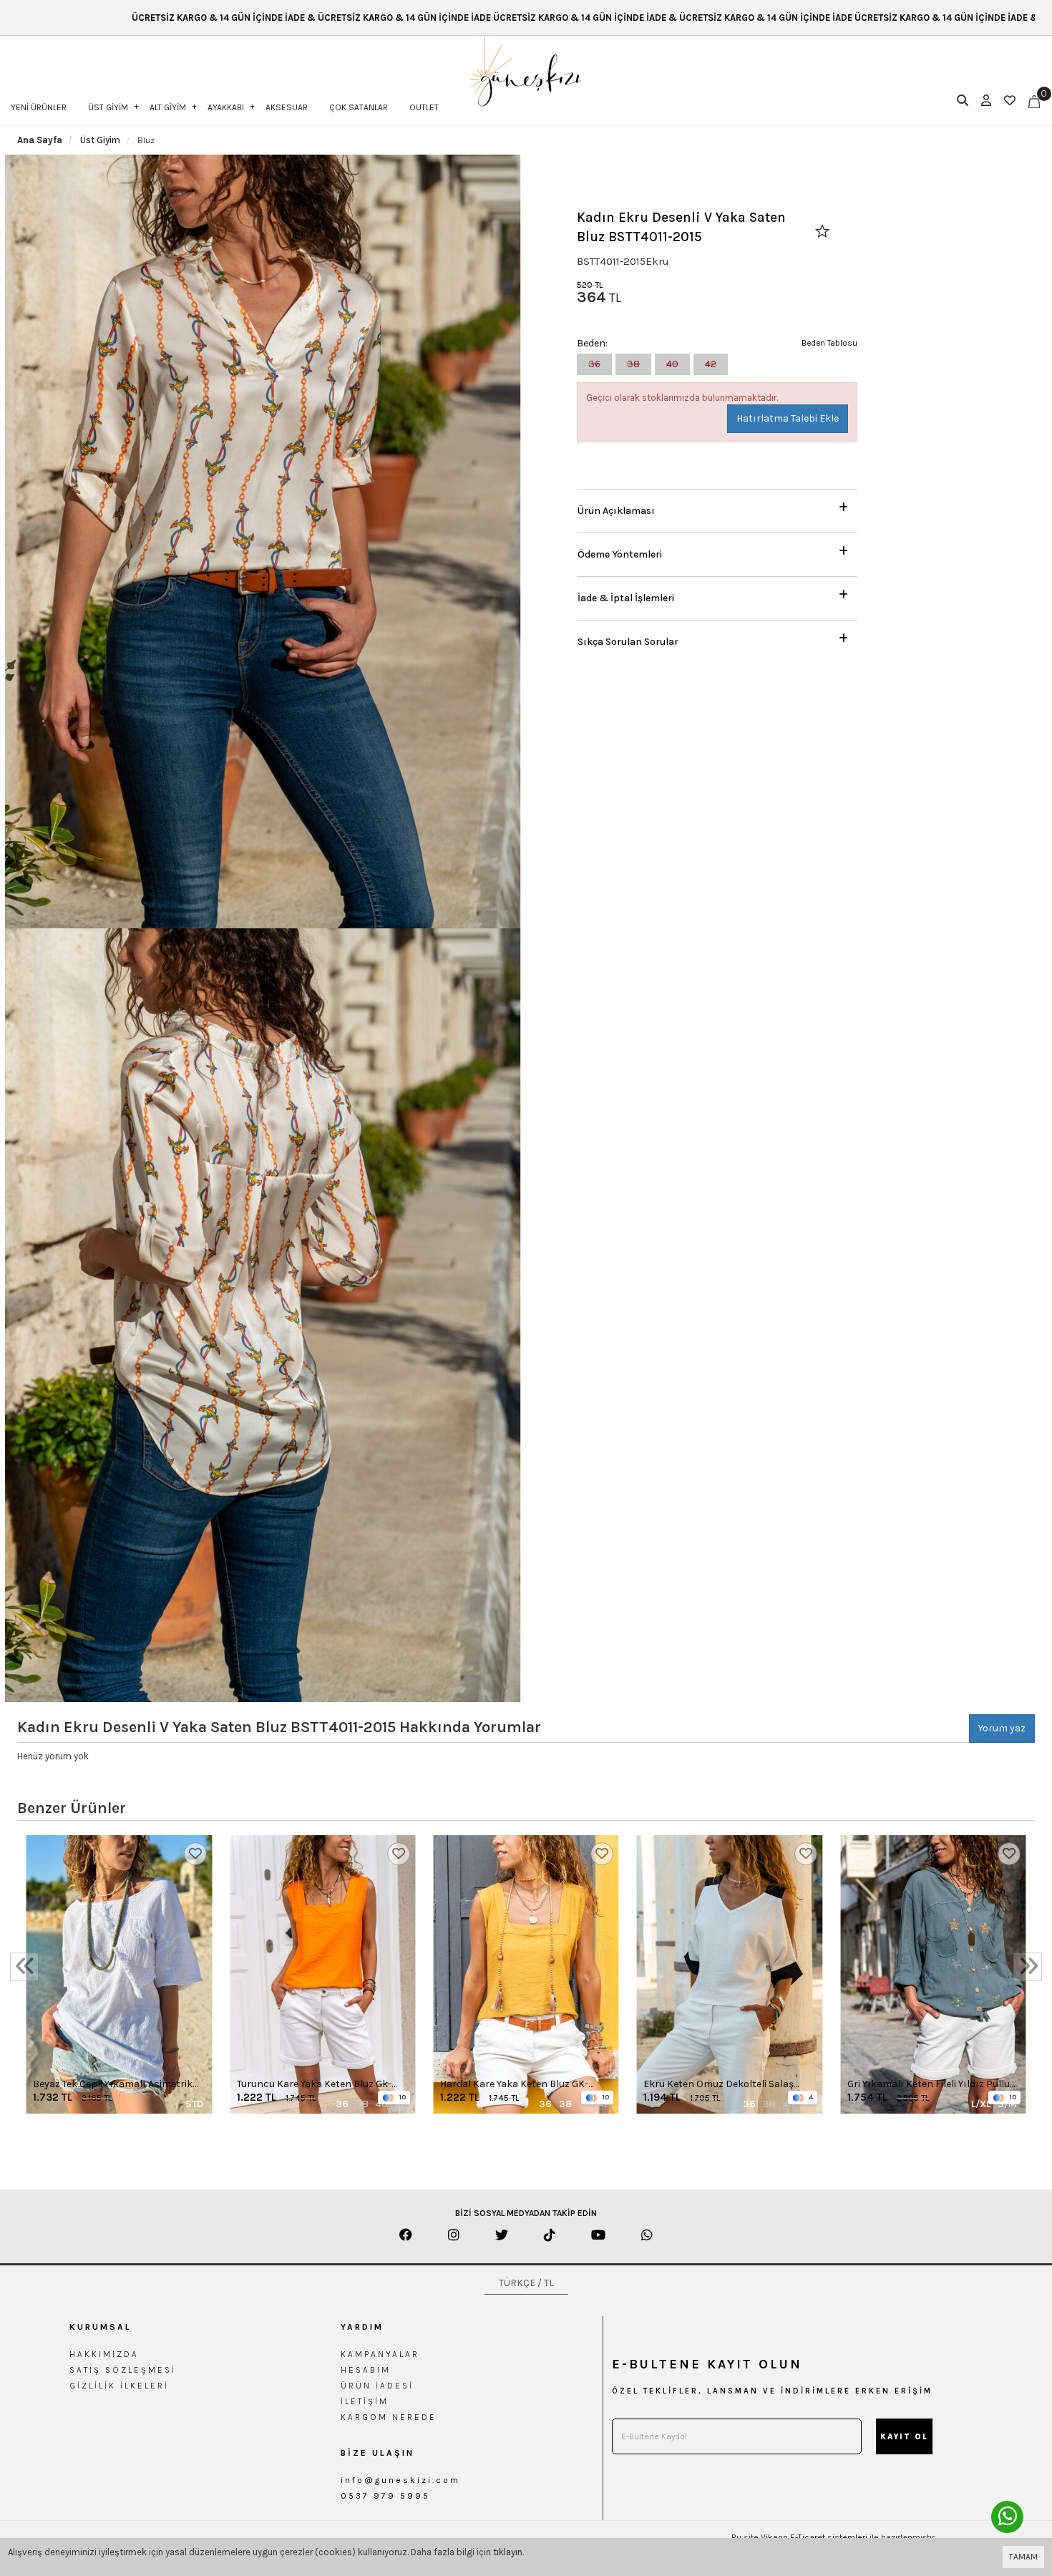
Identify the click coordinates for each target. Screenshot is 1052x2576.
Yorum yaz (1002, 1728)
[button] (717, 507)
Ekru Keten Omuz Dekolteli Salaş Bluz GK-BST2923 (719, 2085)
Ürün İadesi (377, 2386)
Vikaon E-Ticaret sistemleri (814, 2537)
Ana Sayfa (40, 140)
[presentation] (24, 1967)
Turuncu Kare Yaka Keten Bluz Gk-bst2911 (314, 2085)
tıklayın (508, 2552)
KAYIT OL (904, 2437)
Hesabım (366, 2370)
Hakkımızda (104, 2354)
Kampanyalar (380, 2354)
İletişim (365, 2401)
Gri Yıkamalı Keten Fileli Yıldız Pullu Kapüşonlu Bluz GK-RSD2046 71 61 (929, 2085)
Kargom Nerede (389, 2417)
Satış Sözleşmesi (123, 2370)
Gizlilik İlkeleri (119, 2386)
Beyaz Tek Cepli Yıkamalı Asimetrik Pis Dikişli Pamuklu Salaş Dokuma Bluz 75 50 (113, 2085)
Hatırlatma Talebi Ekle (788, 418)
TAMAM (1023, 2557)
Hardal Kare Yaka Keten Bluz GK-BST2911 (514, 2085)
